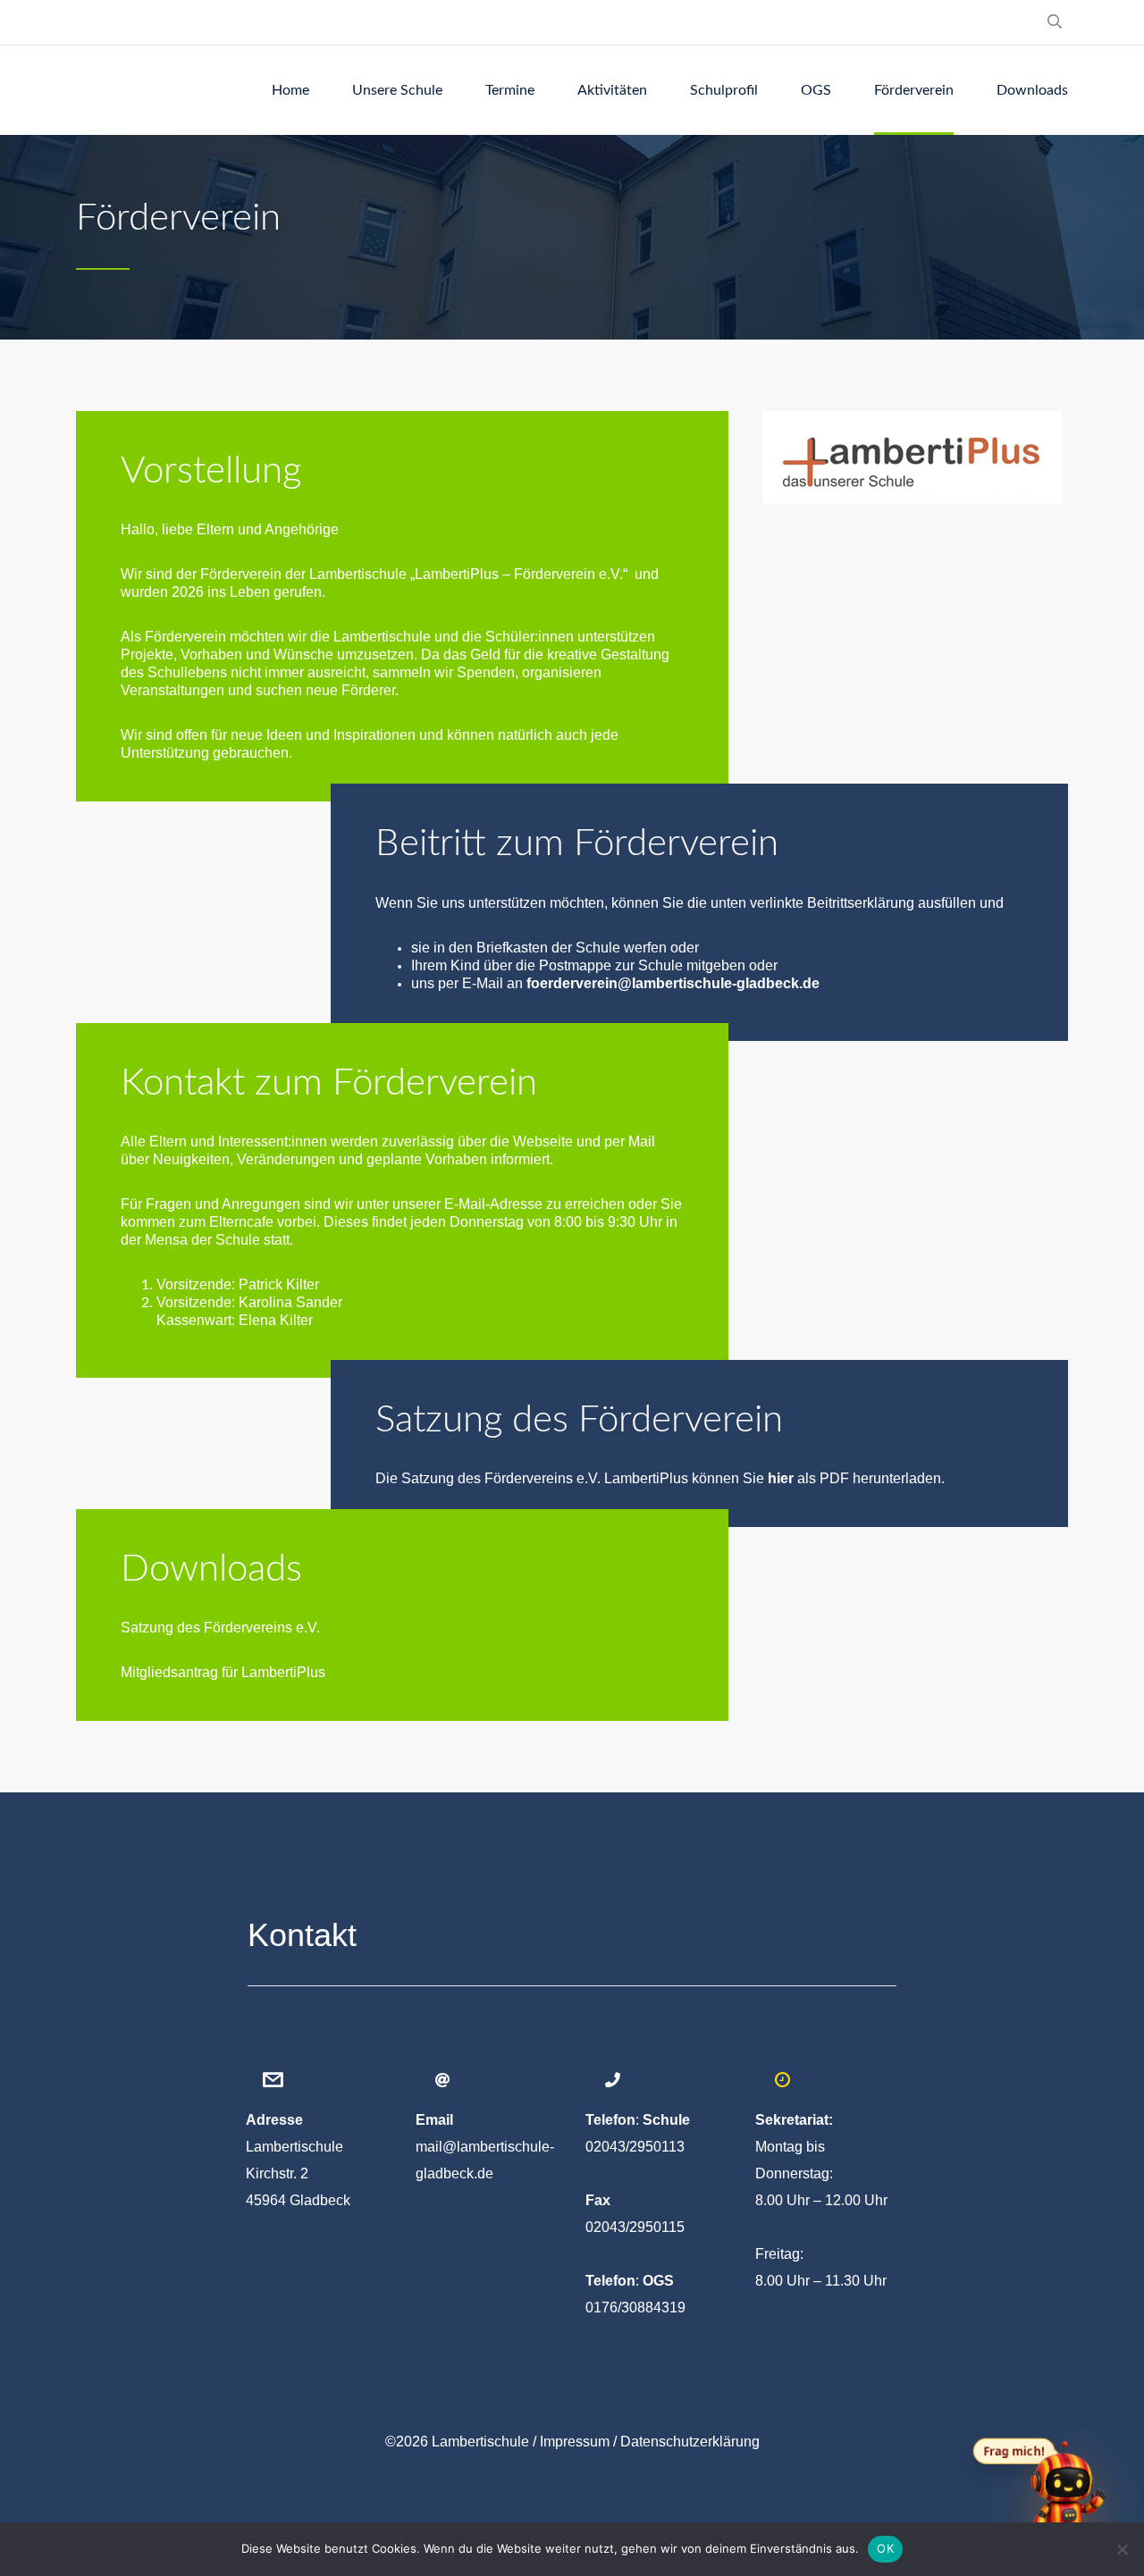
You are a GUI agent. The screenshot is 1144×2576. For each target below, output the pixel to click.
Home (290, 90)
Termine (510, 90)
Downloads (1032, 90)
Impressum (575, 2442)
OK (885, 2548)
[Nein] (1122, 2549)
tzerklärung (690, 2442)
